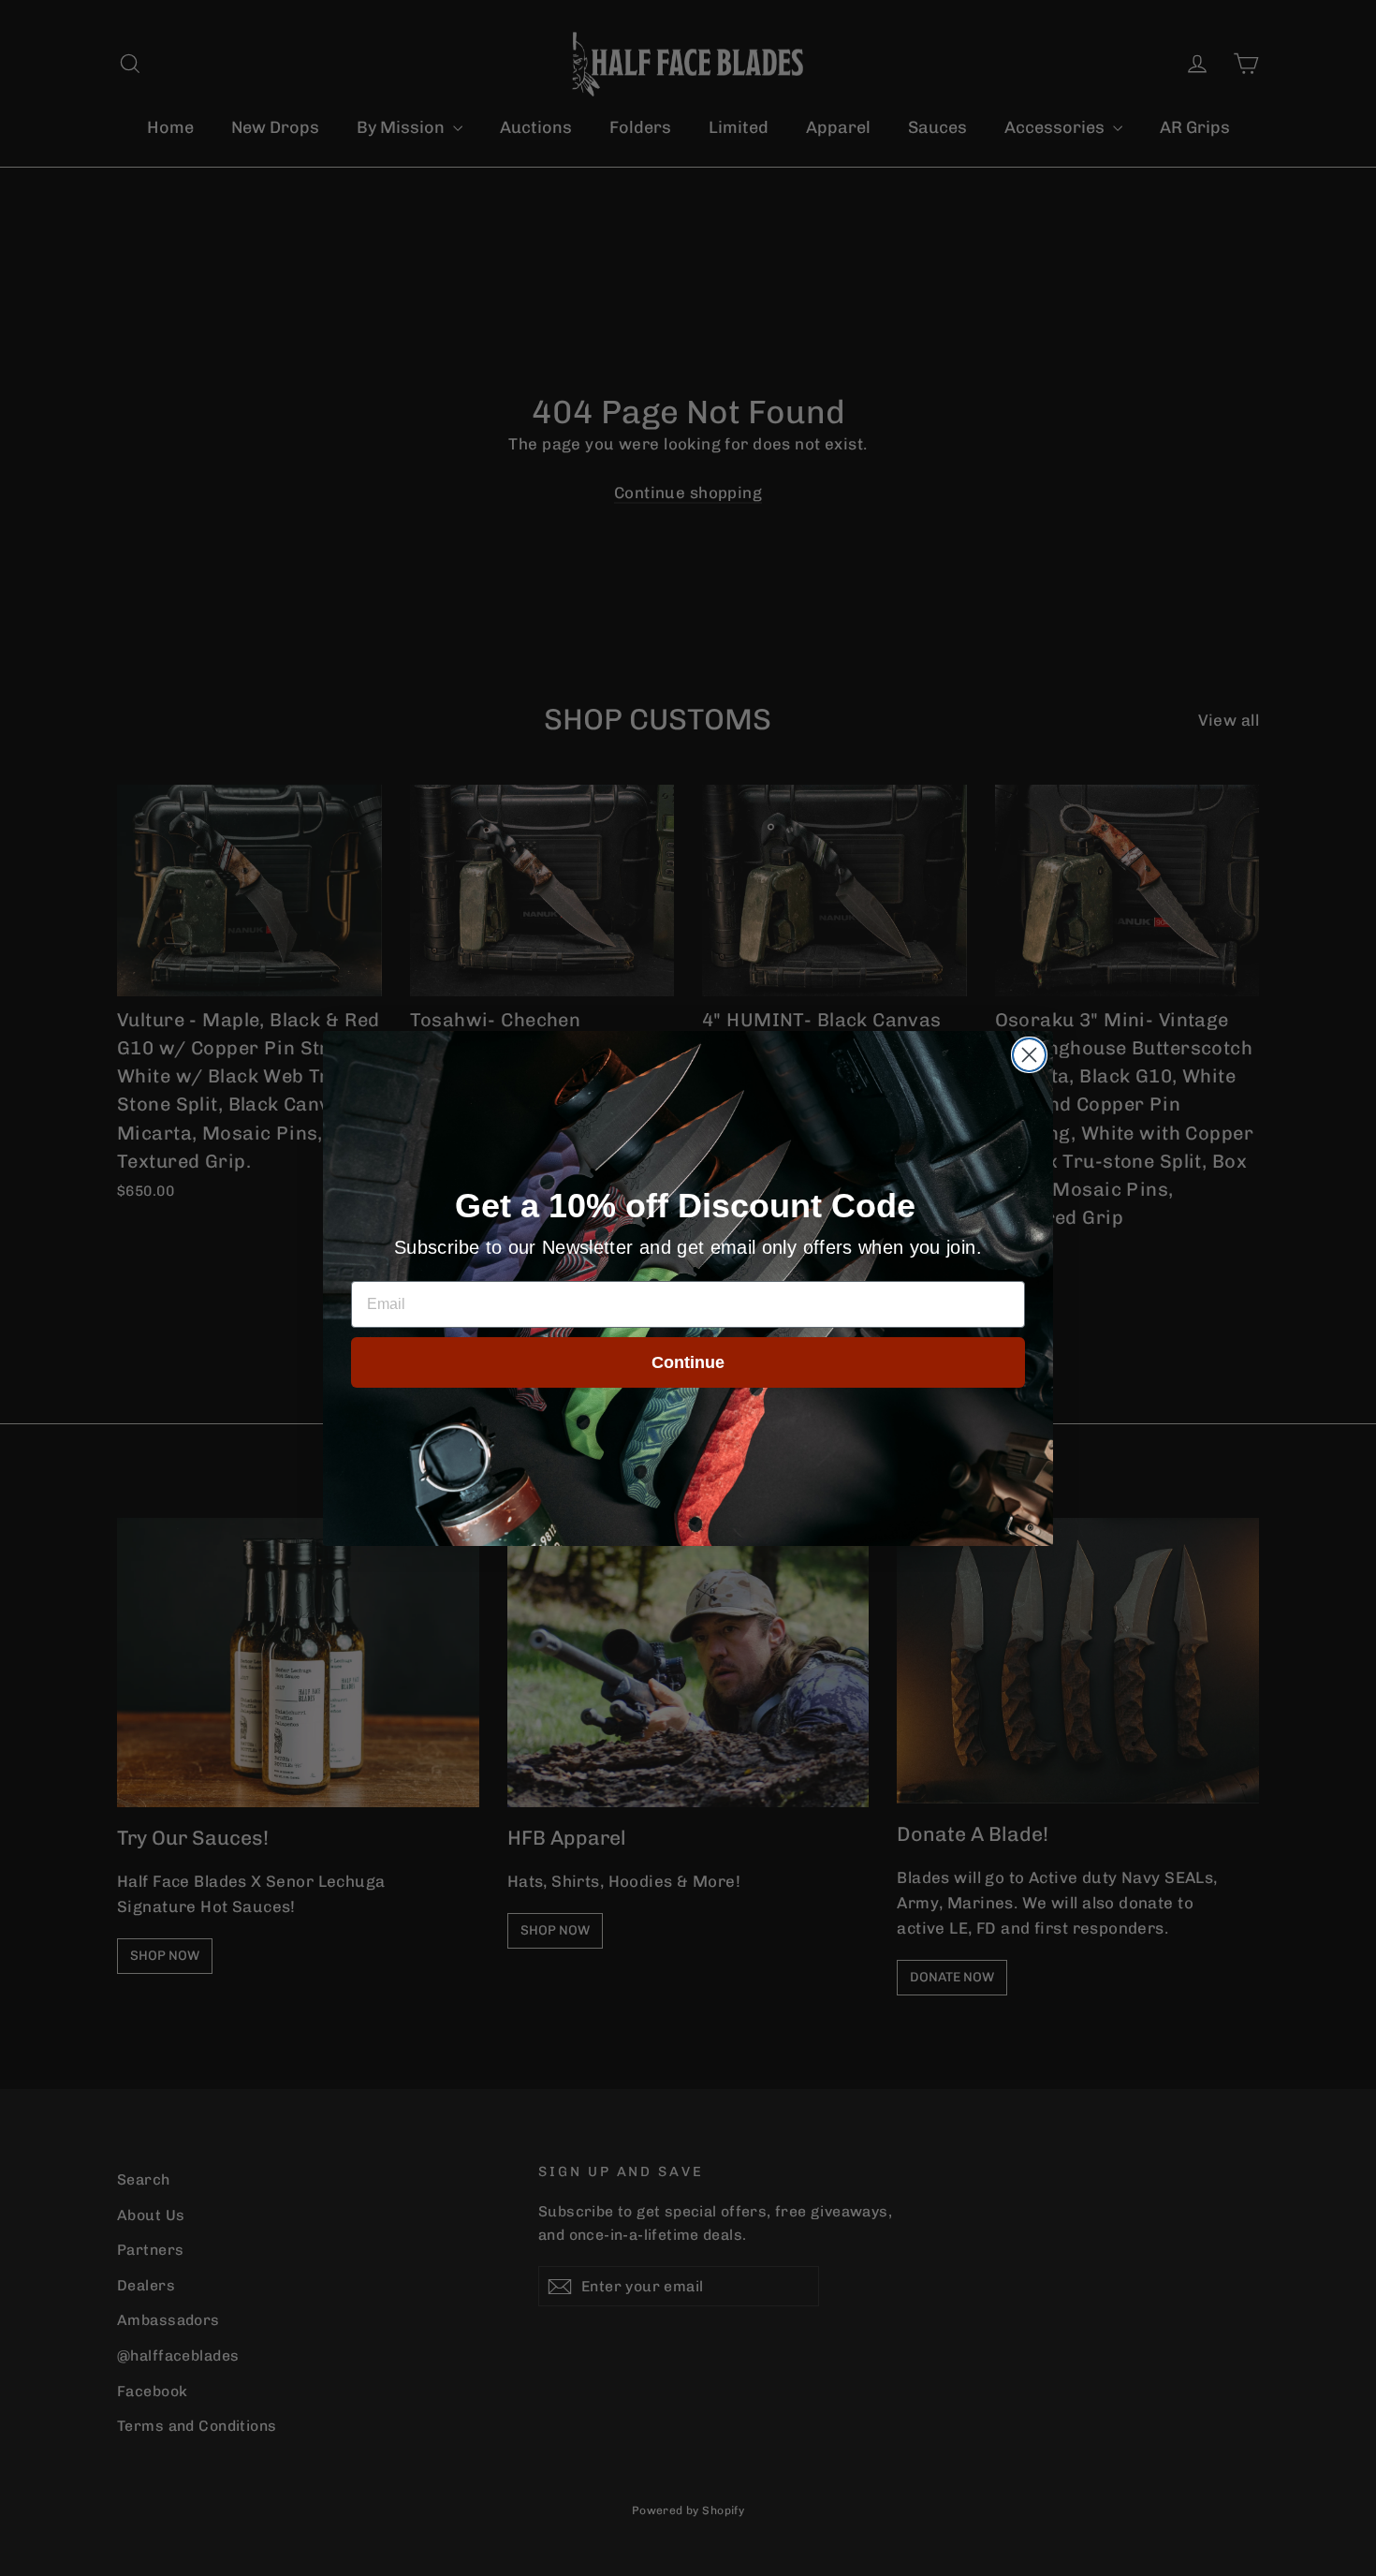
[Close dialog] (1029, 1055)
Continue (688, 1362)
